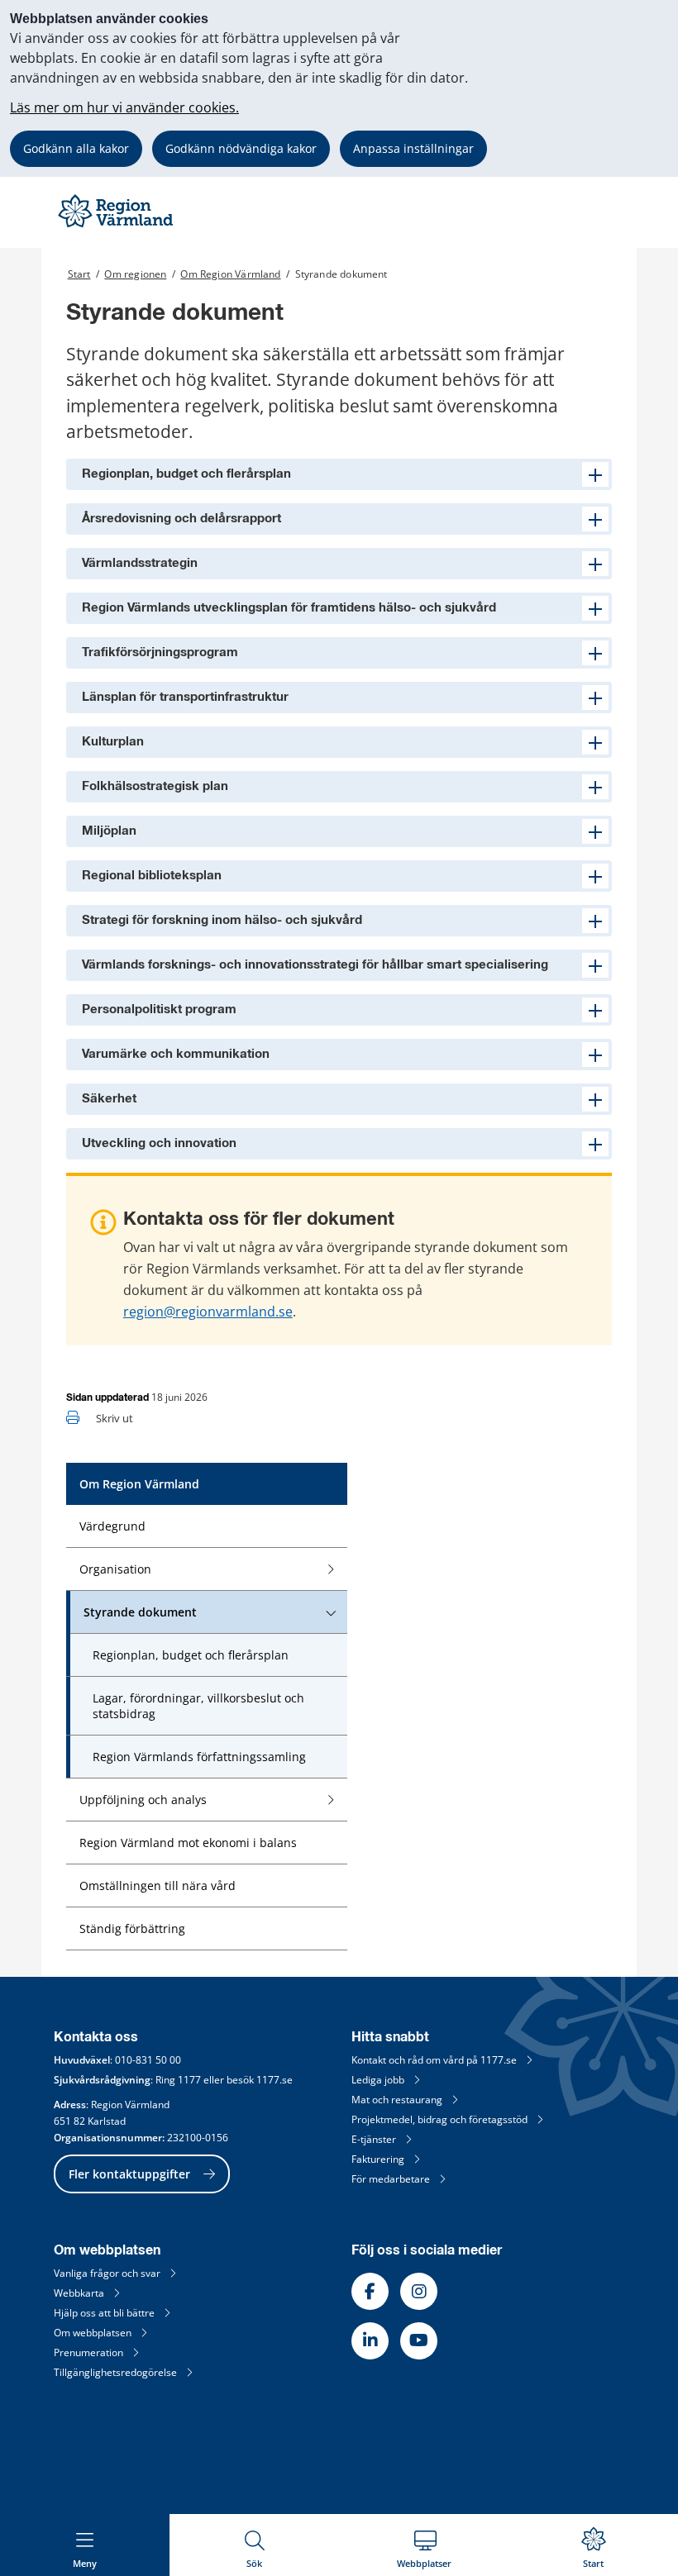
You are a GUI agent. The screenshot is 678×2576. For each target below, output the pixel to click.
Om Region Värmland (230, 274)
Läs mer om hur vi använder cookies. (124, 107)
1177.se (275, 2080)
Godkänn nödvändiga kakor (241, 148)
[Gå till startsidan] (117, 227)
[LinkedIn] (370, 2341)
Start (79, 274)
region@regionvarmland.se (208, 1312)
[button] (339, 474)
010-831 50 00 (148, 2060)
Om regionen (135, 274)
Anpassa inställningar (413, 148)
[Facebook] (370, 2291)
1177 (189, 2080)
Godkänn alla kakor (76, 148)
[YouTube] (419, 2341)
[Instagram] (419, 2291)
